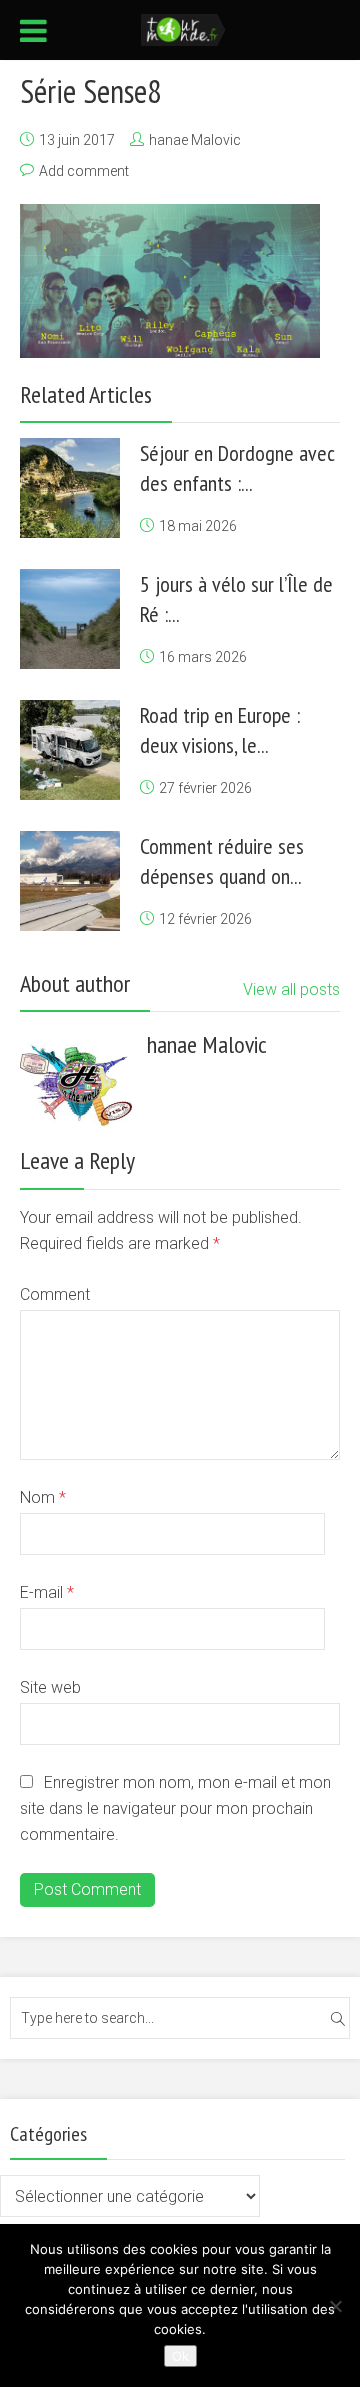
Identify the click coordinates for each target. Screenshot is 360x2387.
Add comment (84, 171)
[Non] (335, 2306)
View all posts (291, 989)
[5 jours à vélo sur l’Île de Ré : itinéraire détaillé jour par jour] (70, 619)
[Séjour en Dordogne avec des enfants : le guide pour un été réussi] (70, 488)
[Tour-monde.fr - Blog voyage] (183, 28)
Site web (50, 1687)
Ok (180, 2356)
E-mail (47, 1592)
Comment (55, 1294)
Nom (43, 1497)
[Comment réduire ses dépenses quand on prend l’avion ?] (70, 881)
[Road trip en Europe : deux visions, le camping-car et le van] (70, 750)
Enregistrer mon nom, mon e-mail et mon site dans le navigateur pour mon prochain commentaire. (175, 1808)
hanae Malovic (195, 140)
